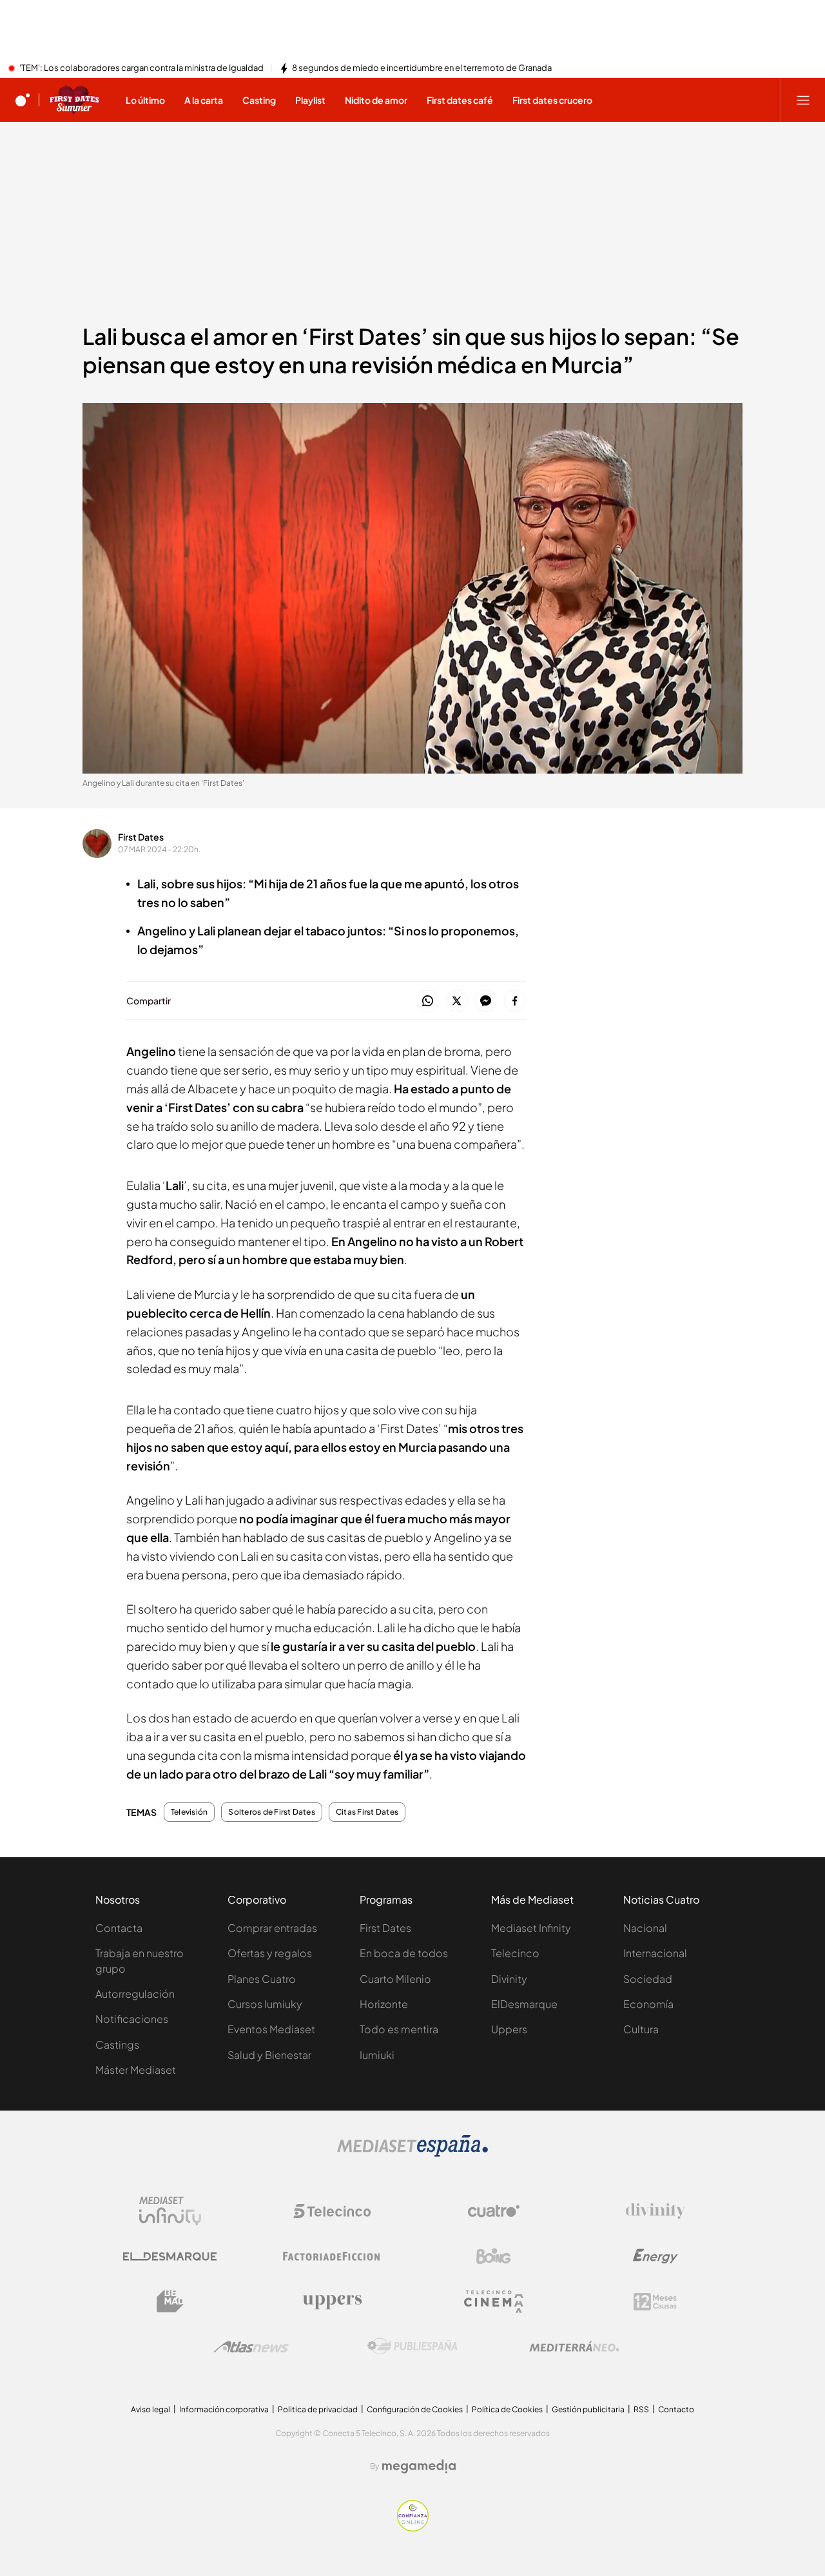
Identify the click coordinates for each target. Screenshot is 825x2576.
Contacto (676, 2409)
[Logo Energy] (655, 2256)
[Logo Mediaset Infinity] (170, 2211)
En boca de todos (404, 1953)
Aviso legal (150, 2409)
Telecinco (515, 1953)
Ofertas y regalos (270, 1953)
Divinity (509, 1979)
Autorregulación (135, 1994)
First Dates (141, 837)
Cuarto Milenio (395, 1979)
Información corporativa (224, 2409)
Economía (648, 2004)
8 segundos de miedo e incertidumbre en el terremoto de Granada (422, 68)
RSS (641, 2409)
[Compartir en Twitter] (457, 1001)
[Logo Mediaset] (412, 2153)
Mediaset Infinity (531, 1928)
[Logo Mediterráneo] (574, 2347)
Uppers (509, 2029)
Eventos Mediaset (271, 2029)
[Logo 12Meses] (655, 2302)
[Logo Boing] (494, 2256)
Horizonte (384, 2004)
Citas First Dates (367, 1812)
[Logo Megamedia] (419, 2466)
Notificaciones (132, 2019)
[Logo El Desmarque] (170, 2257)
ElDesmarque (524, 2004)
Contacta (119, 1928)
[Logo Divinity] (655, 2211)
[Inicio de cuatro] (23, 100)
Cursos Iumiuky (265, 2004)
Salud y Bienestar (269, 2055)
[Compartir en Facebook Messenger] (486, 1001)
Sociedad (648, 1979)
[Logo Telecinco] (332, 2211)
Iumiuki (377, 2055)
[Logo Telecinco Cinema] (494, 2302)
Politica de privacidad (318, 2409)
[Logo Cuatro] (494, 2211)
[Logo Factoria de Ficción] (332, 2256)
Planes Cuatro (262, 1979)
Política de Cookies (507, 2409)
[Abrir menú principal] (803, 100)
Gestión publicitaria (588, 2409)
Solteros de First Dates (272, 1812)
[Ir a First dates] (74, 100)
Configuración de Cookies (415, 2409)
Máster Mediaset (136, 2070)
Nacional (645, 1928)
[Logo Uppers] (332, 2301)
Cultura (641, 2029)
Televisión (189, 1812)
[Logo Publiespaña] (412, 2347)
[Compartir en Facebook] (515, 1001)
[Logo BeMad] (170, 2301)
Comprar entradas (272, 1928)
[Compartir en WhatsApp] (428, 1001)
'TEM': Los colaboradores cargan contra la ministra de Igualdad (141, 68)
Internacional (655, 1953)
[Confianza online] (413, 2528)
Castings (117, 2044)
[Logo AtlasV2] (251, 2347)
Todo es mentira (399, 2029)
